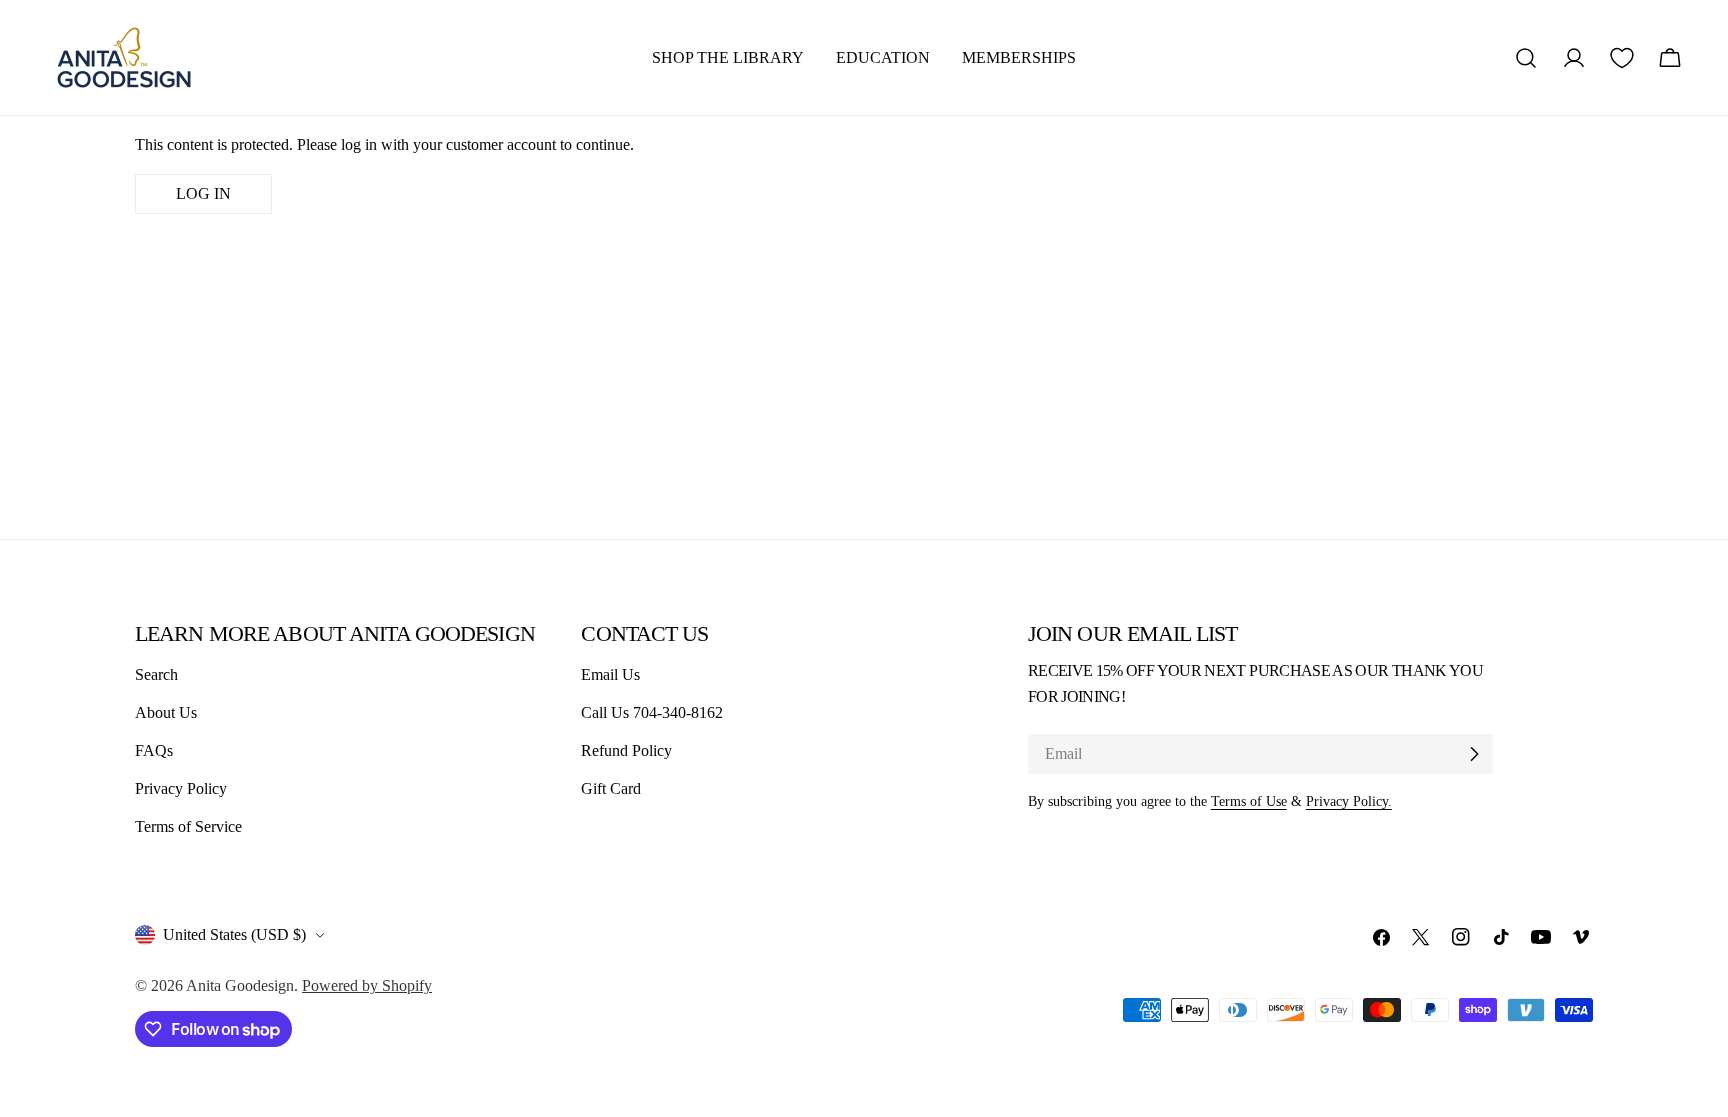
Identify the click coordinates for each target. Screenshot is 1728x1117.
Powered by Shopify (367, 985)
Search (156, 674)
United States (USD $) (234, 934)
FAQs (154, 750)
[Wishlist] (1622, 58)
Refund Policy (626, 750)
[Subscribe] (1474, 754)
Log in (203, 193)
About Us (166, 712)
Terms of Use (1249, 801)
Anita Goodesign (240, 985)
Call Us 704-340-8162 (652, 712)
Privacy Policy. (1349, 801)
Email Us (610, 674)
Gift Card (611, 788)
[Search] (1526, 58)
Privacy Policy (181, 788)
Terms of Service (188, 826)
